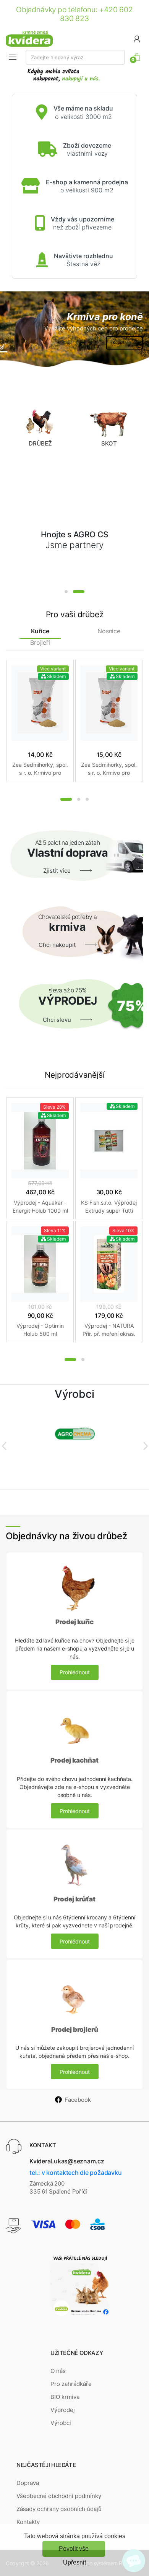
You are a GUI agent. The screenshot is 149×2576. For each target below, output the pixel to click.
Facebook (78, 2100)
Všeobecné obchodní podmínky (59, 2496)
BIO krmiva (65, 2397)
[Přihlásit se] (137, 38)
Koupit (119, 342)
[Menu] (13, 57)
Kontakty (28, 2522)
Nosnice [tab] (109, 631)
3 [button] (87, 799)
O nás (58, 2371)
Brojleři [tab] (40, 643)
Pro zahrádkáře (71, 2384)
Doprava (28, 2483)
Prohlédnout (75, 1672)
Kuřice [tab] (40, 631)
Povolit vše (74, 2549)
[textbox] (75, 57)
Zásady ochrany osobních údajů (59, 2509)
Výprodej (63, 2410)
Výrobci (61, 2423)
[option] (74, 330)
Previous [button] (4, 1446)
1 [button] (66, 592)
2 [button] (79, 592)
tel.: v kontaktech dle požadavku (75, 2173)
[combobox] (75, 57)
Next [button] (145, 1446)
